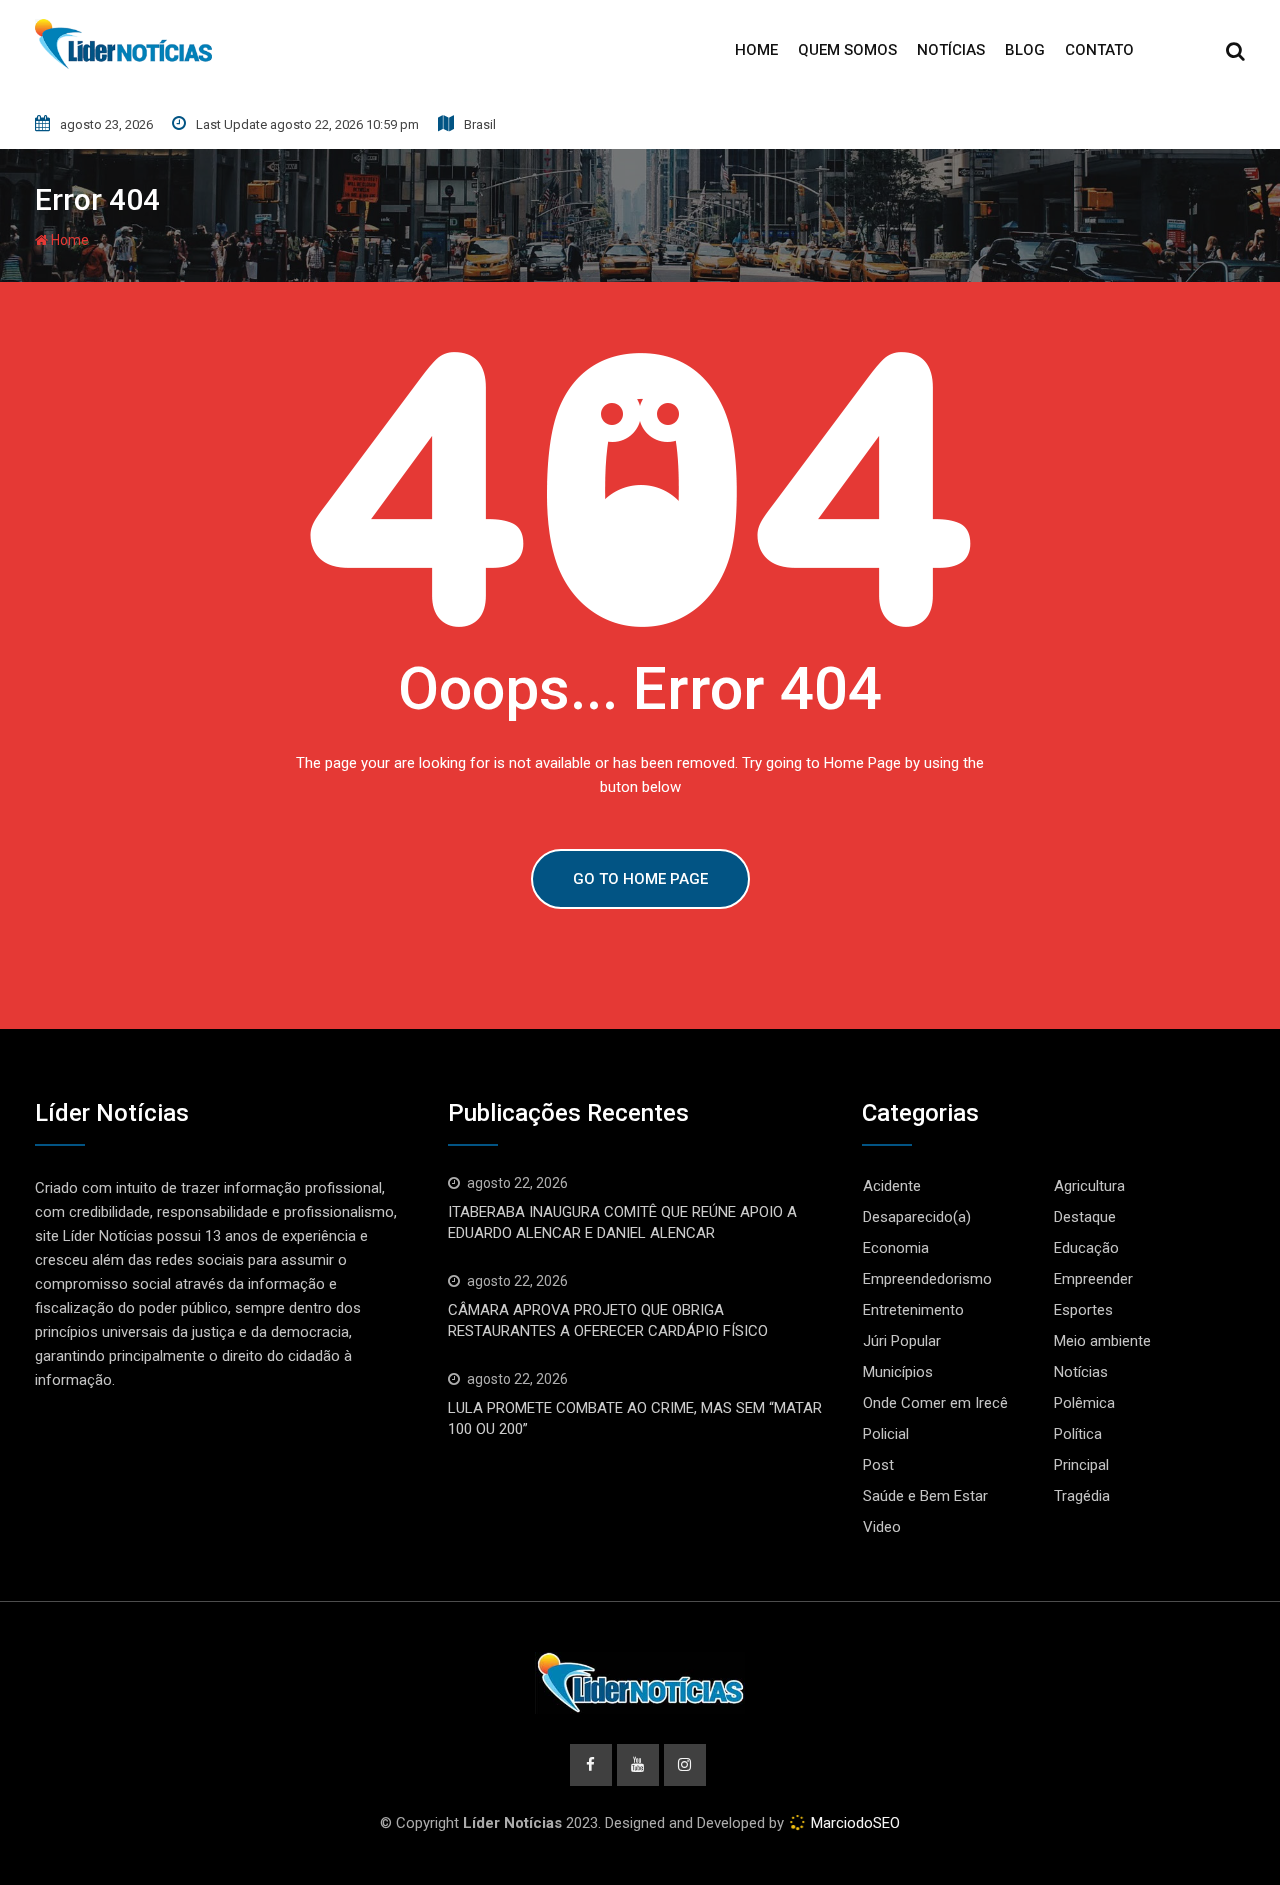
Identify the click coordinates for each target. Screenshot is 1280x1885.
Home (756, 50)
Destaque (1085, 1217)
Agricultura (1089, 1186)
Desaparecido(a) (917, 1217)
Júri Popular (902, 1341)
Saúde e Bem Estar (925, 1496)
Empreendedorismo (927, 1279)
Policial (886, 1434)
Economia (896, 1248)
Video (882, 1527)
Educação (1086, 1248)
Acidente (892, 1186)
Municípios (898, 1372)
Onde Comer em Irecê (935, 1403)
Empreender (1093, 1279)
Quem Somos (847, 50)
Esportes (1083, 1310)
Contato (1099, 50)
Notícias (951, 50)
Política (1078, 1434)
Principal (1081, 1465)
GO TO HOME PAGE (640, 879)
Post (878, 1465)
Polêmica (1084, 1403)
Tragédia (1082, 1496)
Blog (1025, 50)
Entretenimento (913, 1310)
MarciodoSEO (853, 1823)
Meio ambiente (1102, 1341)
